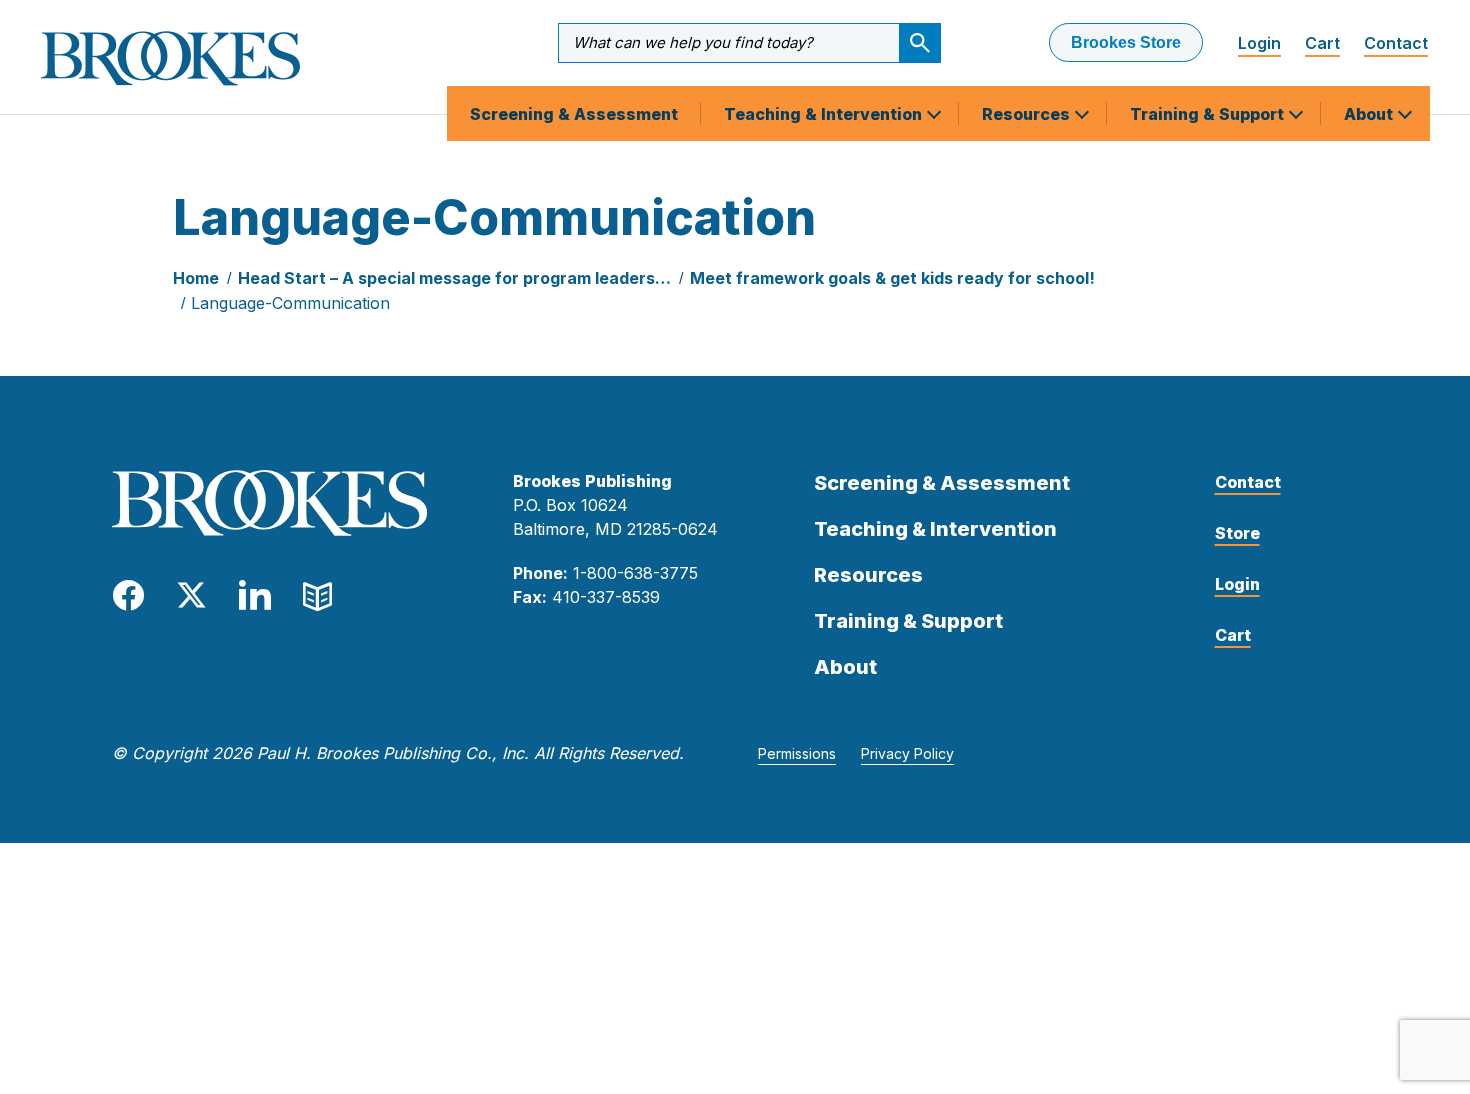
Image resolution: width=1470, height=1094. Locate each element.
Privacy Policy (907, 753)
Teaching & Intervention (825, 114)
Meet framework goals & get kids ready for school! (892, 278)
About (1370, 114)
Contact (1396, 43)
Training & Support (1209, 114)
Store (1237, 533)
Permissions (797, 753)
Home (196, 278)
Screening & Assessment (574, 114)
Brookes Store (1126, 42)
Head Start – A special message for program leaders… (454, 278)
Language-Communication (290, 303)
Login (1259, 43)
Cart (1322, 43)
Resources (1028, 114)
